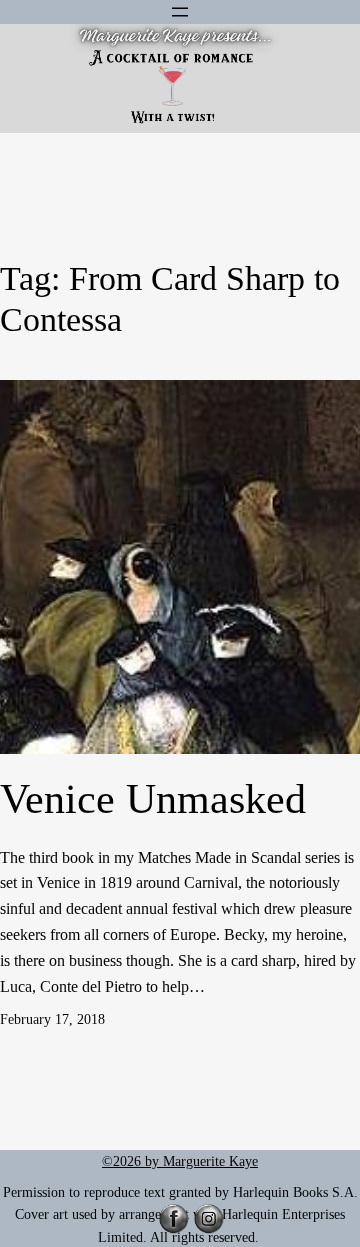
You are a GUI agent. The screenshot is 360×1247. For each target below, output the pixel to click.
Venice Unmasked (153, 799)
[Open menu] (180, 12)
